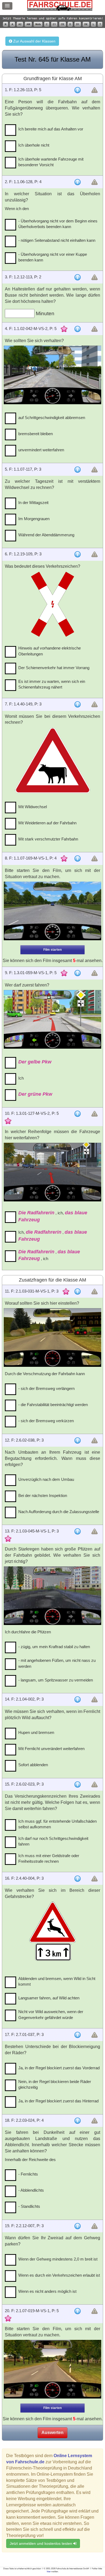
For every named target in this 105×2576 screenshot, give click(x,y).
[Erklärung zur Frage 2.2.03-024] (78, 2121)
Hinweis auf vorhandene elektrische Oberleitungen (50, 651)
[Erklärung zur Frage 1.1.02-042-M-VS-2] (78, 329)
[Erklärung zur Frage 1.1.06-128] (78, 182)
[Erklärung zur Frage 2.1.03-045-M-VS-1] (78, 1531)
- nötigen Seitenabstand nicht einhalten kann (57, 240)
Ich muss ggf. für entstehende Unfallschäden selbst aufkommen (57, 1824)
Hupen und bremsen (36, 1732)
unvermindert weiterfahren (41, 450)
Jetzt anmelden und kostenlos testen (41, 2543)
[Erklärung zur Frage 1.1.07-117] (78, 470)
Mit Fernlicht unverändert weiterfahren (51, 1749)
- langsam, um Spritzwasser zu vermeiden (56, 1680)
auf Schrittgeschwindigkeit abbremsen (52, 418)
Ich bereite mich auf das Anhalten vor (51, 129)
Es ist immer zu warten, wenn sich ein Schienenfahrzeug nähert (52, 684)
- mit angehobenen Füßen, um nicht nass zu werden (57, 1663)
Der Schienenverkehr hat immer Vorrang (54, 668)
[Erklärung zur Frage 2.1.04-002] (78, 1699)
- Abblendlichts (31, 2190)
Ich (21, 1078)
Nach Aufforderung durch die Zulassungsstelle (59, 1512)
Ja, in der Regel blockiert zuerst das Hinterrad (58, 2101)
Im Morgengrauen (34, 519)
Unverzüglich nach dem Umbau (46, 1479)
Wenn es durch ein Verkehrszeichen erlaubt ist (59, 2275)
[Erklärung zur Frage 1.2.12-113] (78, 277)
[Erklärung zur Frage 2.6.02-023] (78, 1784)
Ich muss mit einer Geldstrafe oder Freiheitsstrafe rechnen (49, 1858)
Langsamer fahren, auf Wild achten (49, 1998)
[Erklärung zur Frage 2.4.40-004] (78, 1879)
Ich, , (53, 1236)
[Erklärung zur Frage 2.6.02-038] (78, 1440)
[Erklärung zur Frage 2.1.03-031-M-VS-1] (78, 1291)
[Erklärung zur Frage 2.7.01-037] (78, 2035)
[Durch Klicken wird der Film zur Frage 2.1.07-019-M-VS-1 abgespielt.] (53, 2369)
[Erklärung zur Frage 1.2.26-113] (78, 90)
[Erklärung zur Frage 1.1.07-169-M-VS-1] (78, 858)
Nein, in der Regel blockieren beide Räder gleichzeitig (55, 2084)
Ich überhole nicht (34, 145)
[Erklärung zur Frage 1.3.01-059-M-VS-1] (78, 973)
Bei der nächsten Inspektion (43, 1495)
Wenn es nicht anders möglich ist (47, 2291)
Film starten (52, 950)
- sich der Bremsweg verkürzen (46, 1421)
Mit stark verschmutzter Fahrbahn (48, 839)
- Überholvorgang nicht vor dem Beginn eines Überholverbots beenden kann (58, 224)
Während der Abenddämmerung (46, 535)
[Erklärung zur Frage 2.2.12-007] (78, 2226)
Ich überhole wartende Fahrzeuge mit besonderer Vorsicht (51, 162)
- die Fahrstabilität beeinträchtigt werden (53, 1405)
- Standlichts (29, 2206)
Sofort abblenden (33, 1765)
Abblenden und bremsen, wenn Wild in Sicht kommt (57, 1981)
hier (49, 2572)
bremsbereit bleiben (36, 434)
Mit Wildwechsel (33, 807)
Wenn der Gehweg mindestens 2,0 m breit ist (58, 2259)
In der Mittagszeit (33, 503)
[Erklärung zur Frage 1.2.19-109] (78, 554)
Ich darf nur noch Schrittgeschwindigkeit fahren (53, 1841)
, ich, (53, 1216)
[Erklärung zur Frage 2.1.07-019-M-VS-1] (78, 2311)
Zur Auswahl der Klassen (34, 41)
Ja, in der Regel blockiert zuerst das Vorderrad (59, 2068)
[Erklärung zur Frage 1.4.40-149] (78, 704)
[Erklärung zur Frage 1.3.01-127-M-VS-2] (78, 1114)
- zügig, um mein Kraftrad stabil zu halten (54, 1647)
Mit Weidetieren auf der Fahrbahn (47, 823)
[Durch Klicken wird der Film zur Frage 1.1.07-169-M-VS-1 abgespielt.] (53, 911)
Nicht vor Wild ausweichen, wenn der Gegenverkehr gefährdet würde (51, 2014)
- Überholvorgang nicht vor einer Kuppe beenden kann (53, 257)
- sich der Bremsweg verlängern (46, 1388)
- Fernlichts (28, 2174)
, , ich (49, 1255)
